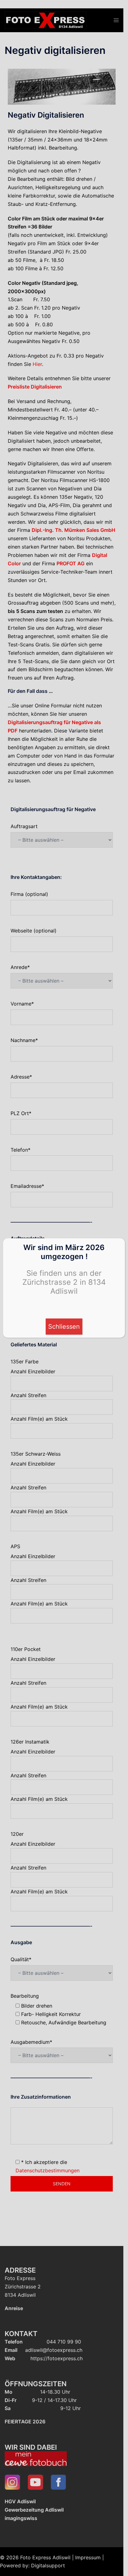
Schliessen (64, 1327)
